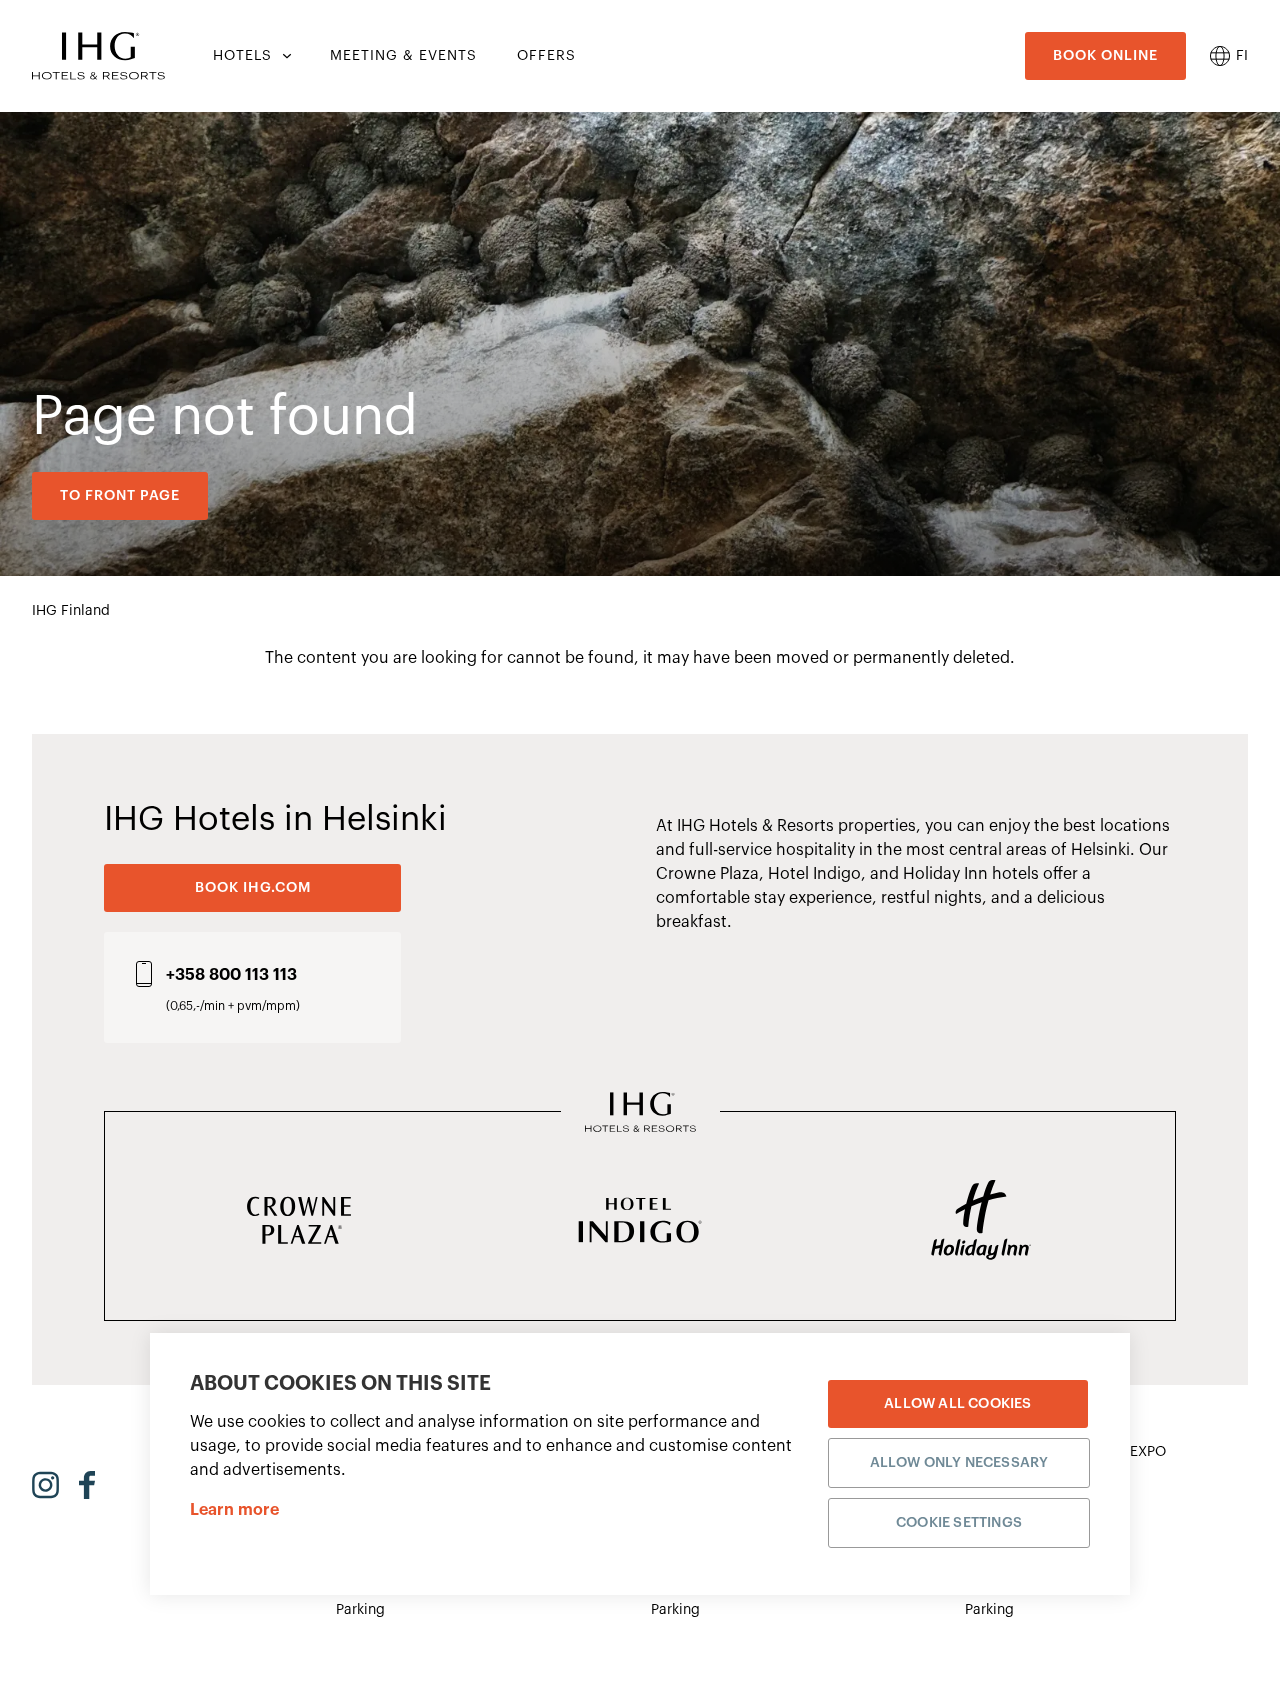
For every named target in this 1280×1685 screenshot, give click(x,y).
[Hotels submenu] (285, 56)
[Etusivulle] (98, 56)
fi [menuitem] (1242, 56)
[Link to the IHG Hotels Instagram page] (45, 1485)
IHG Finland (71, 611)
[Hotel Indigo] (640, 1222)
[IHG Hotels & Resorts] (640, 1114)
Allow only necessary (959, 1463)
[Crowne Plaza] (299, 1222)
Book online (1105, 56)
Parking (360, 1610)
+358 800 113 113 (231, 975)
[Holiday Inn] (980, 1222)
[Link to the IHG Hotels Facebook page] (87, 1485)
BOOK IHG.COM (253, 888)
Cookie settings (959, 1523)
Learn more (234, 1510)
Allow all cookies (957, 1404)
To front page (120, 496)
